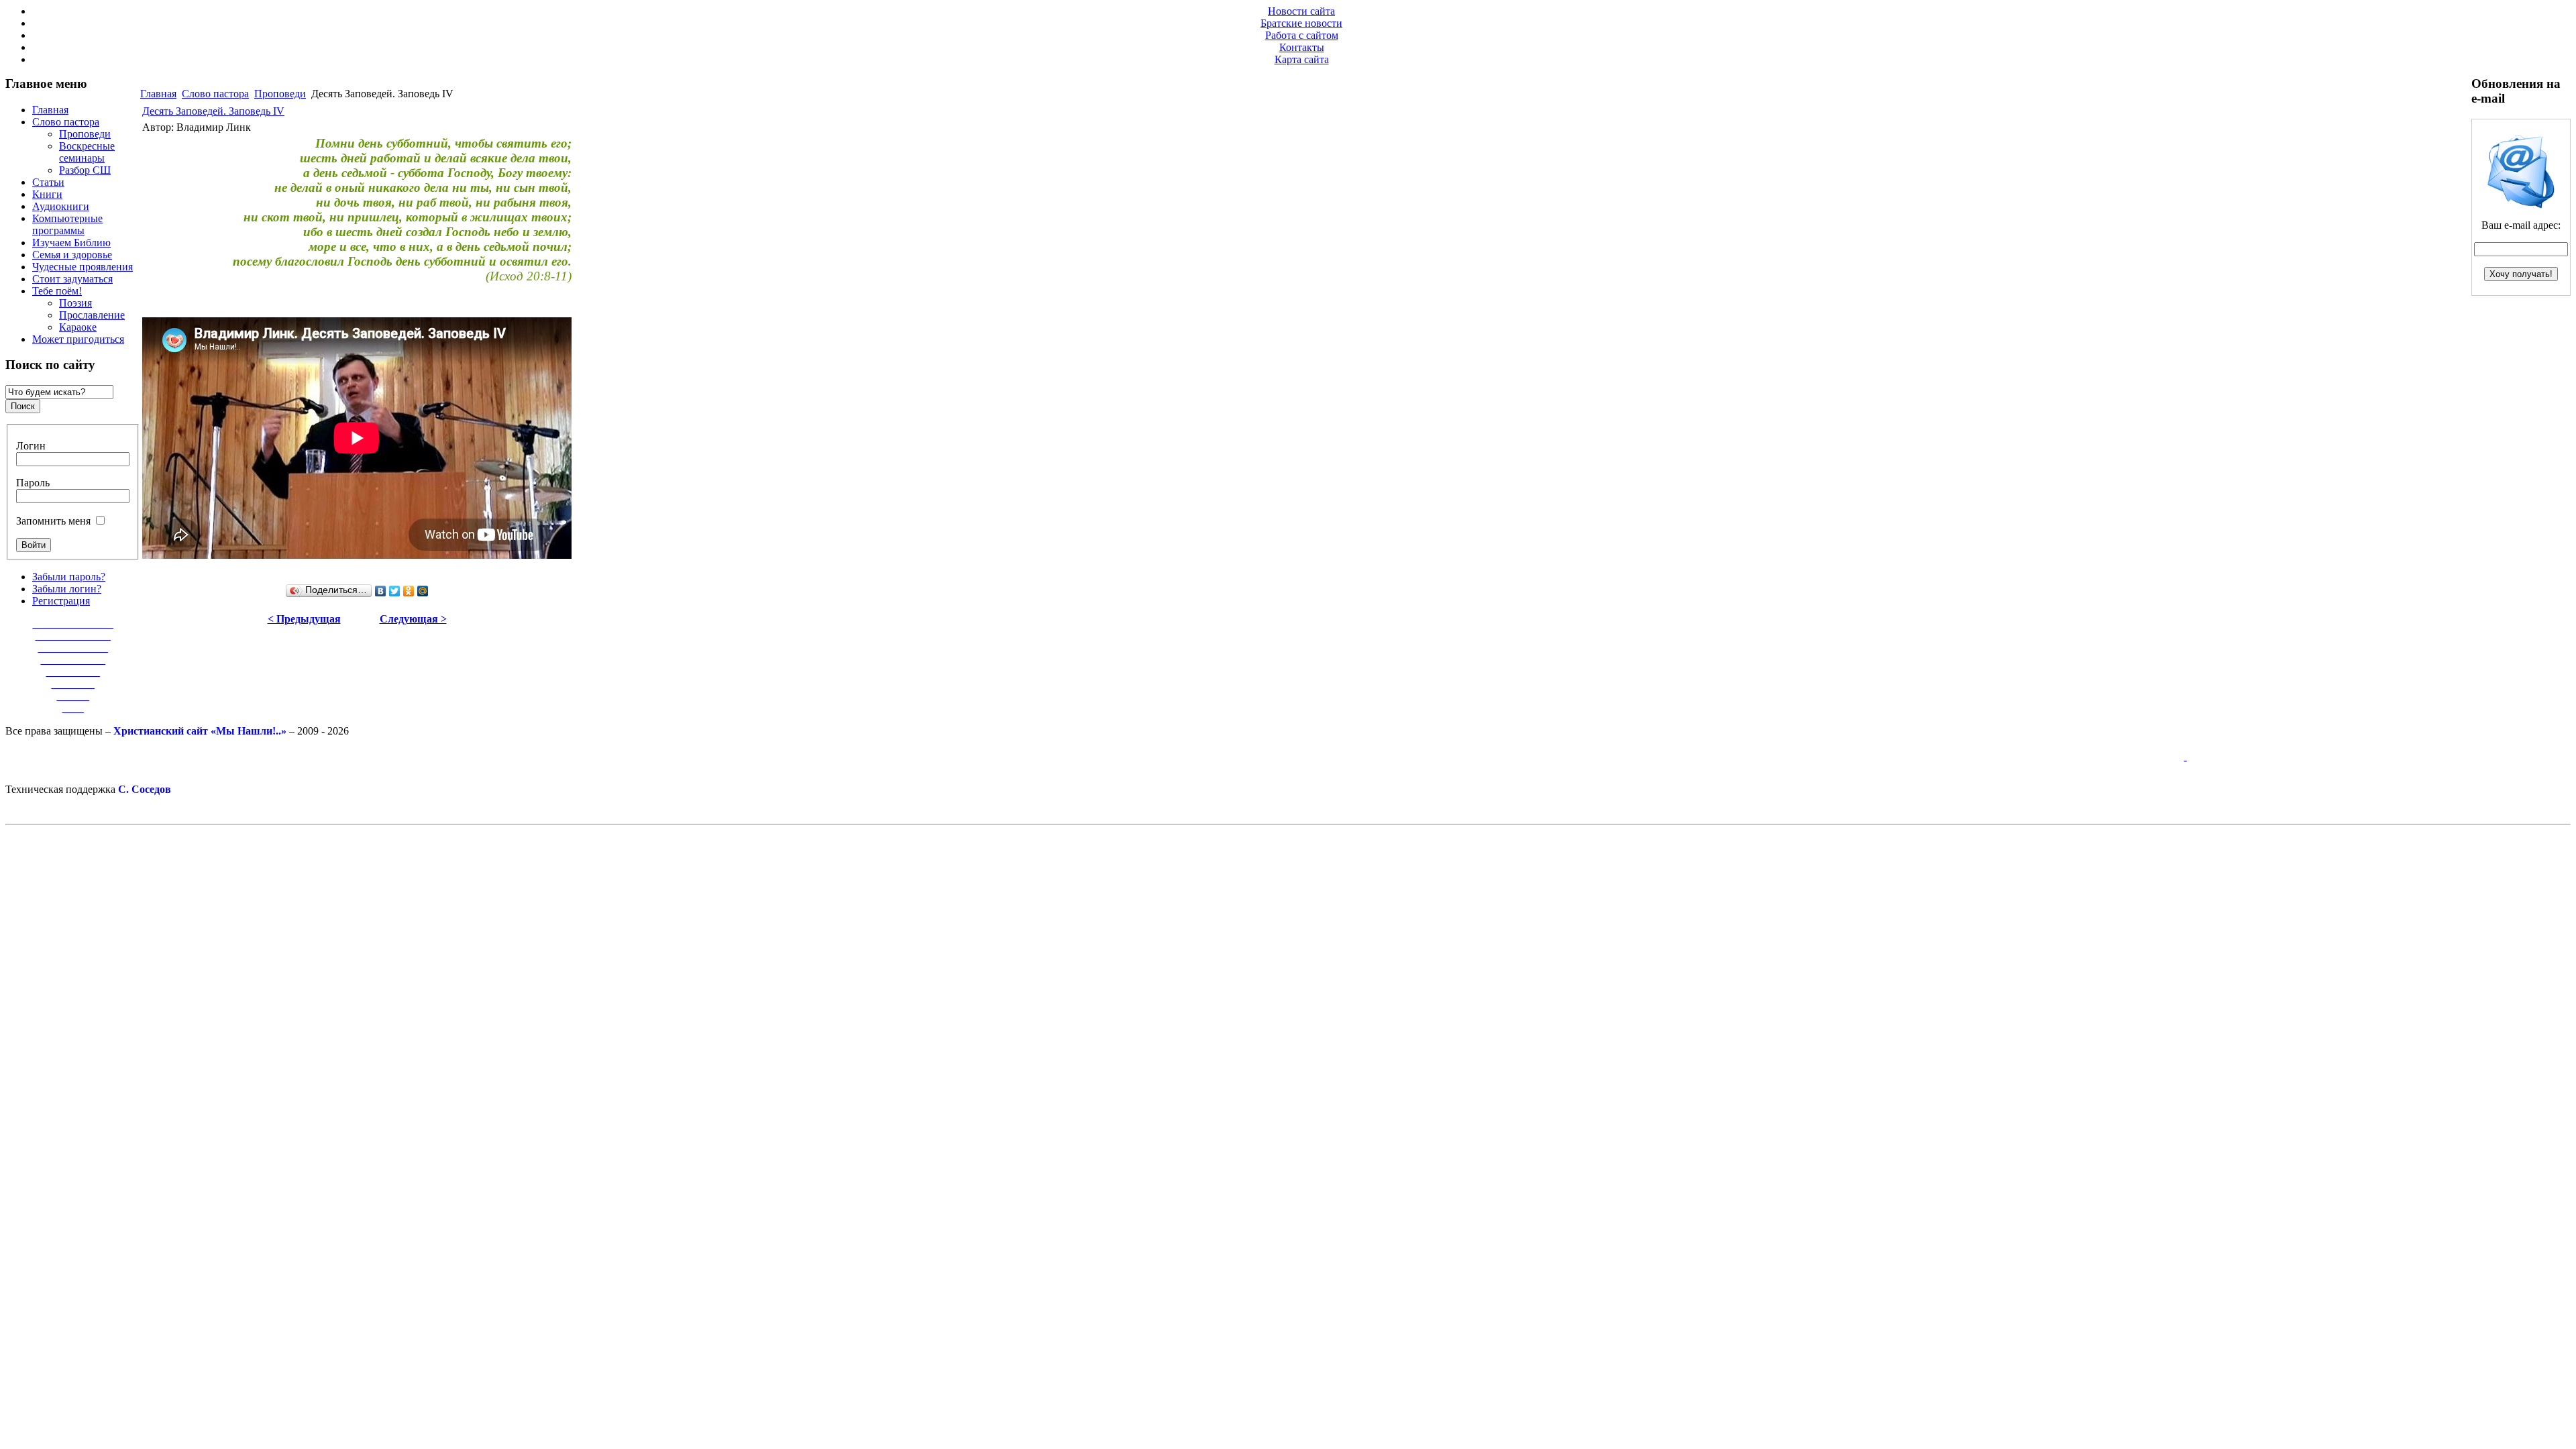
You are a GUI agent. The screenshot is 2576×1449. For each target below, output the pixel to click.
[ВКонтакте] (381, 591)
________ (73, 684)
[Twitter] (395, 591)
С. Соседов (145, 789)
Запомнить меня (53, 521)
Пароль (33, 483)
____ (73, 708)
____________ (73, 660)
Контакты (1302, 47)
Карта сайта (1302, 59)
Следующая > (413, 619)
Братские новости (1301, 23)
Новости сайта (1301, 11)
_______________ (73, 624)
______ (73, 696)
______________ (73, 636)
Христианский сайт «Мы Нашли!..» (200, 731)
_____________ (73, 648)
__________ (73, 672)
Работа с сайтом (1302, 35)
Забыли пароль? (69, 577)
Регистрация (61, 601)
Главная (158, 94)
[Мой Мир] (423, 591)
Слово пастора (215, 94)
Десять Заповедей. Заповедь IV (213, 111)
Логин (31, 446)
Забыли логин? (67, 589)
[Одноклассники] (409, 591)
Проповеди (280, 94)
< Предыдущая (304, 619)
